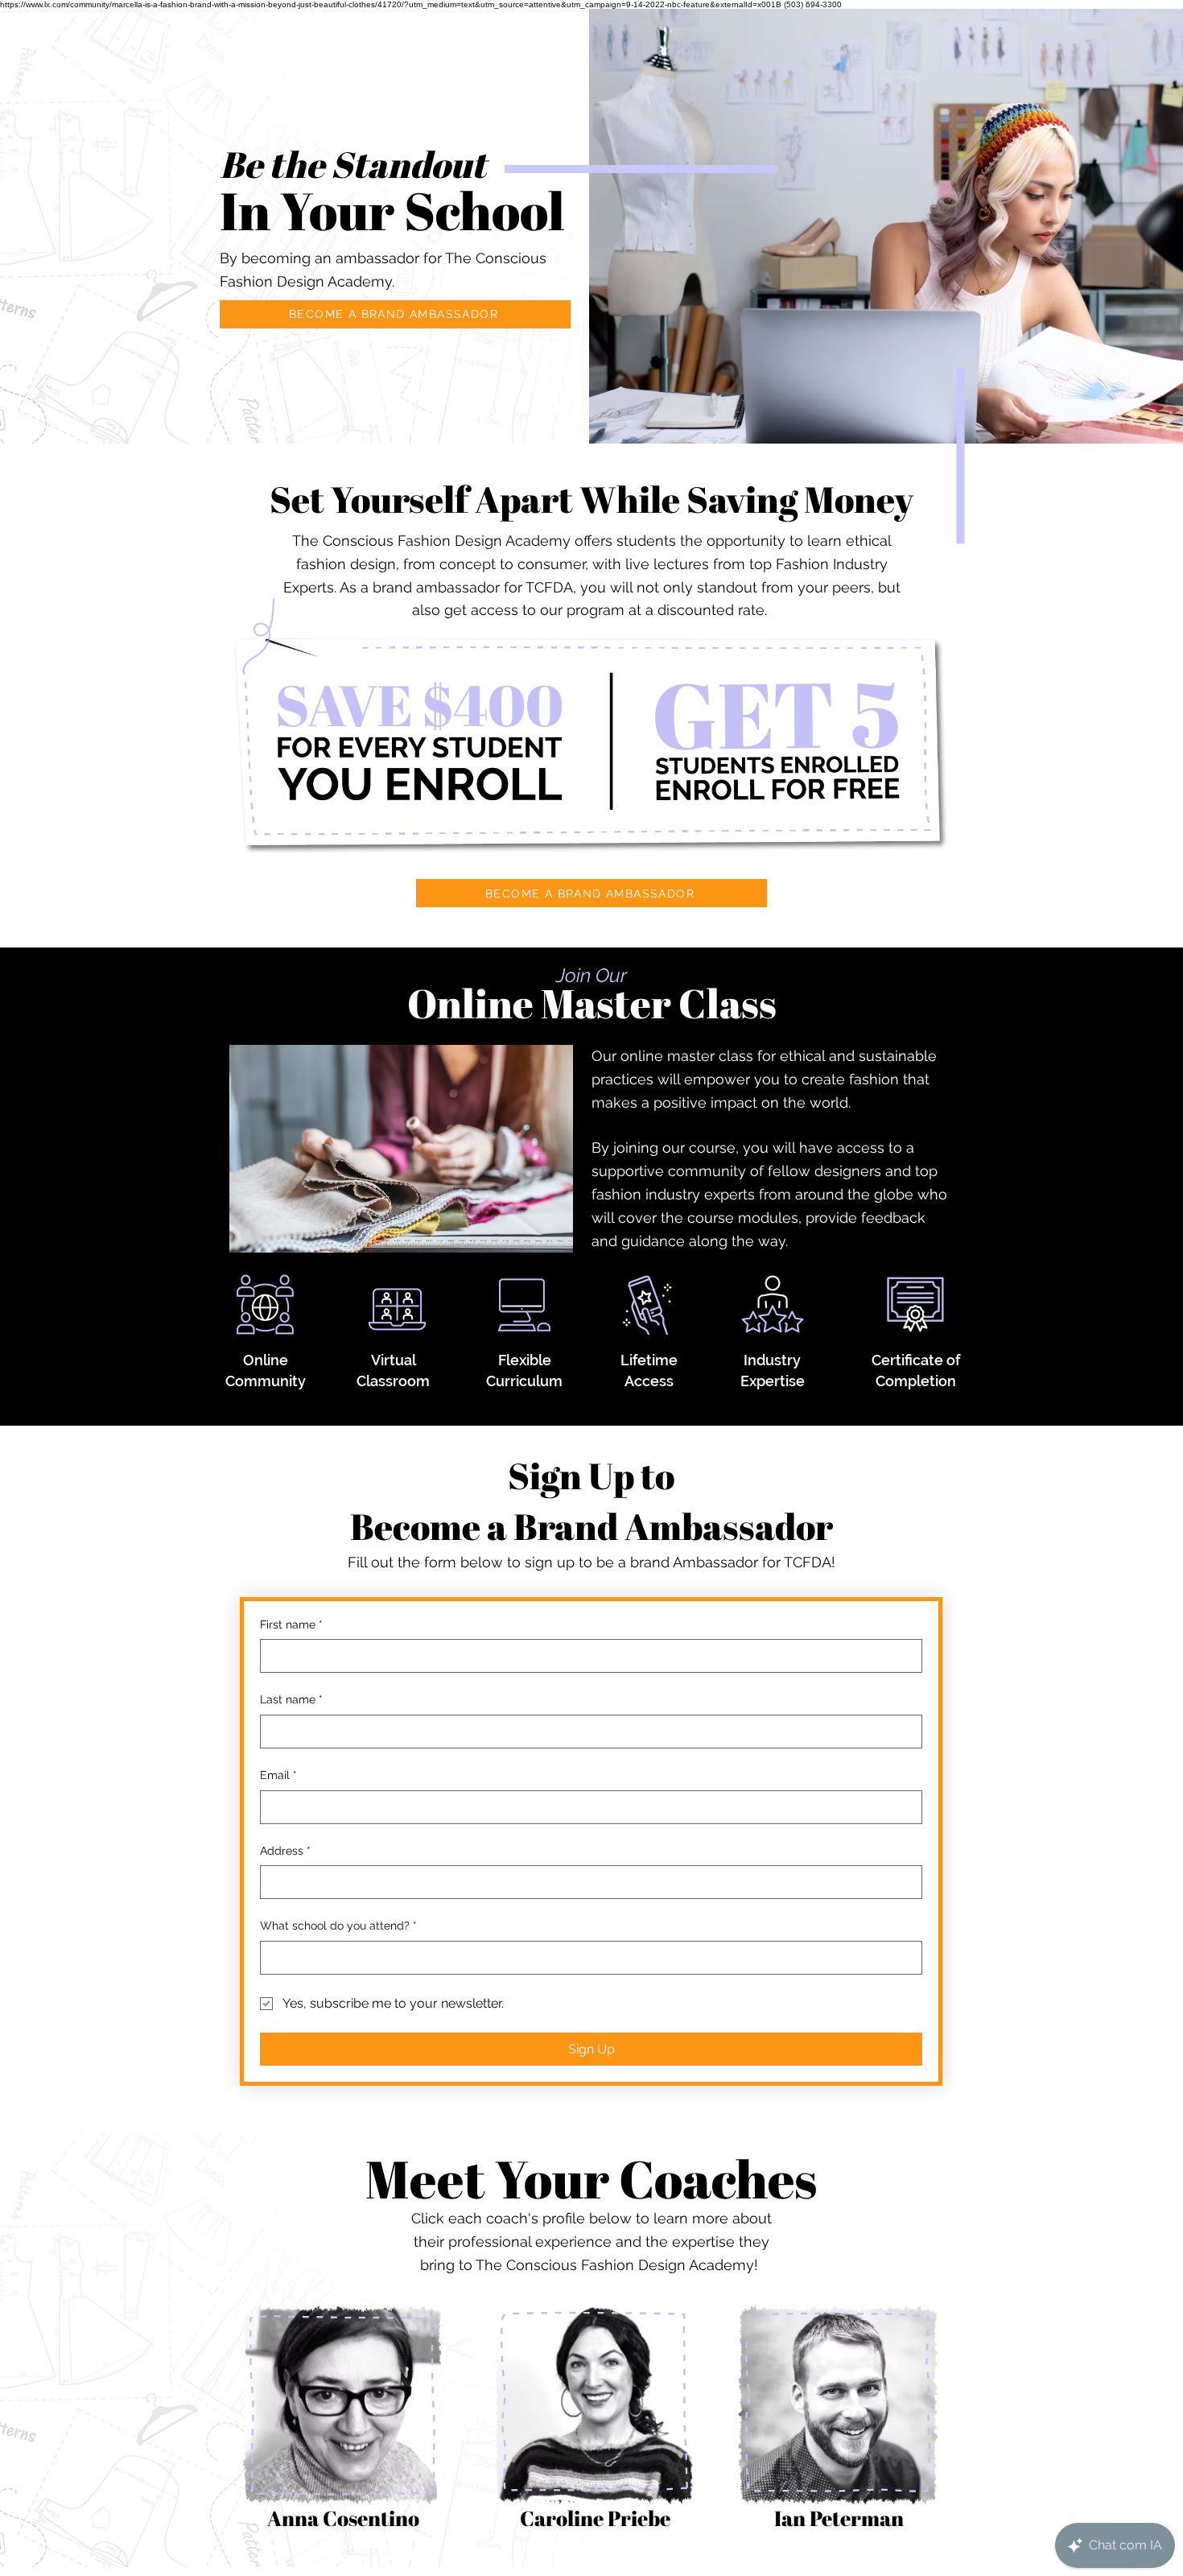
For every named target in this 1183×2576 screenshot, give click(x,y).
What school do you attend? (338, 1926)
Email (278, 1775)
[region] (343, 2425)
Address (285, 1851)
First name (291, 1624)
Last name (291, 1699)
